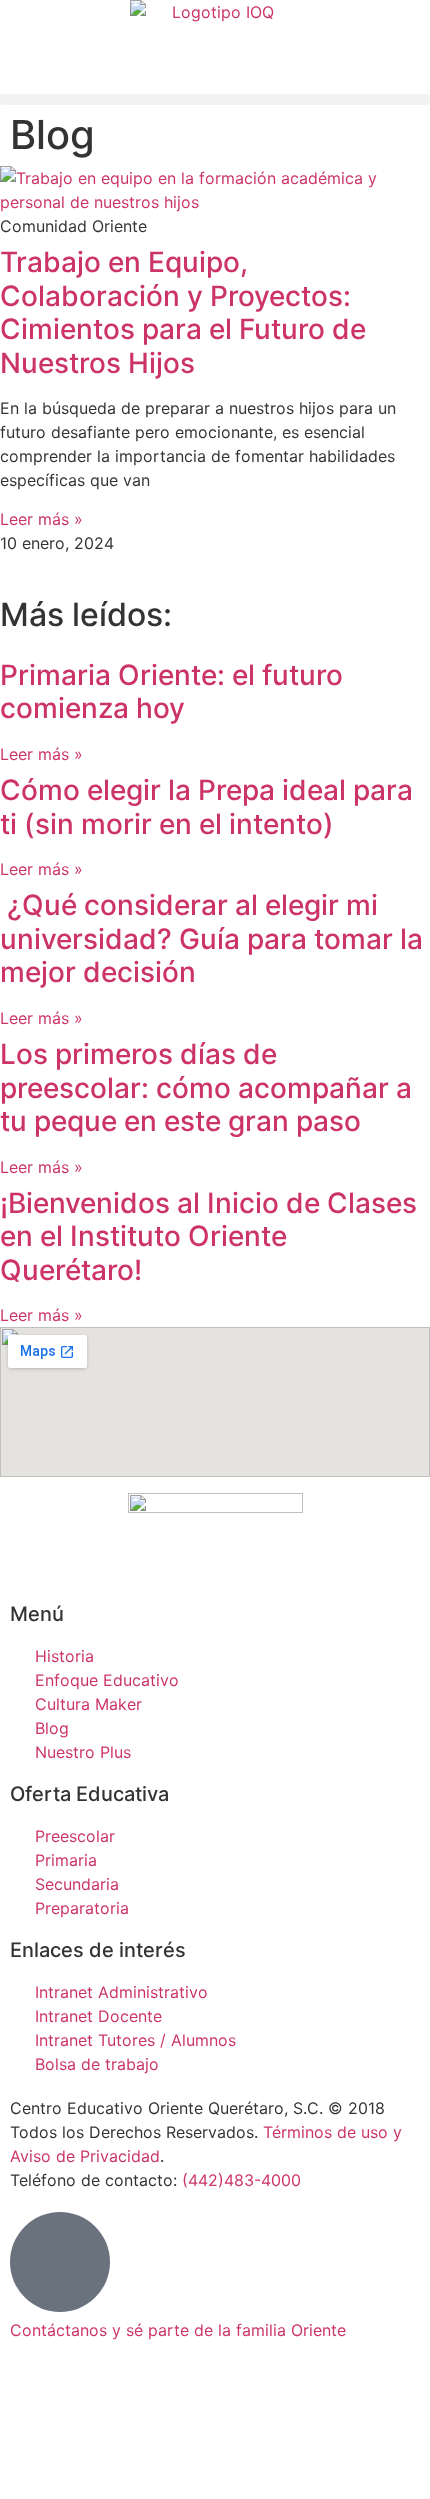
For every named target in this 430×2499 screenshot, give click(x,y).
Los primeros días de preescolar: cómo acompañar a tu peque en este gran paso (206, 1087)
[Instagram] (35, 2458)
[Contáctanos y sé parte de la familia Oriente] (60, 2262)
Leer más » (41, 519)
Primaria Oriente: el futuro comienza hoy (171, 692)
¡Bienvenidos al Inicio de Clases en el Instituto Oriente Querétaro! (208, 1236)
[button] (215, 99)
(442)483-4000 (241, 2180)
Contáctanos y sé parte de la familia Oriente (178, 2330)
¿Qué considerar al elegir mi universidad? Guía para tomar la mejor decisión (211, 938)
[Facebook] (35, 2402)
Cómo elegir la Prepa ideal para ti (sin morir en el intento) (206, 807)
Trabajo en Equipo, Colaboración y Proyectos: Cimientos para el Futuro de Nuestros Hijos (183, 312)
